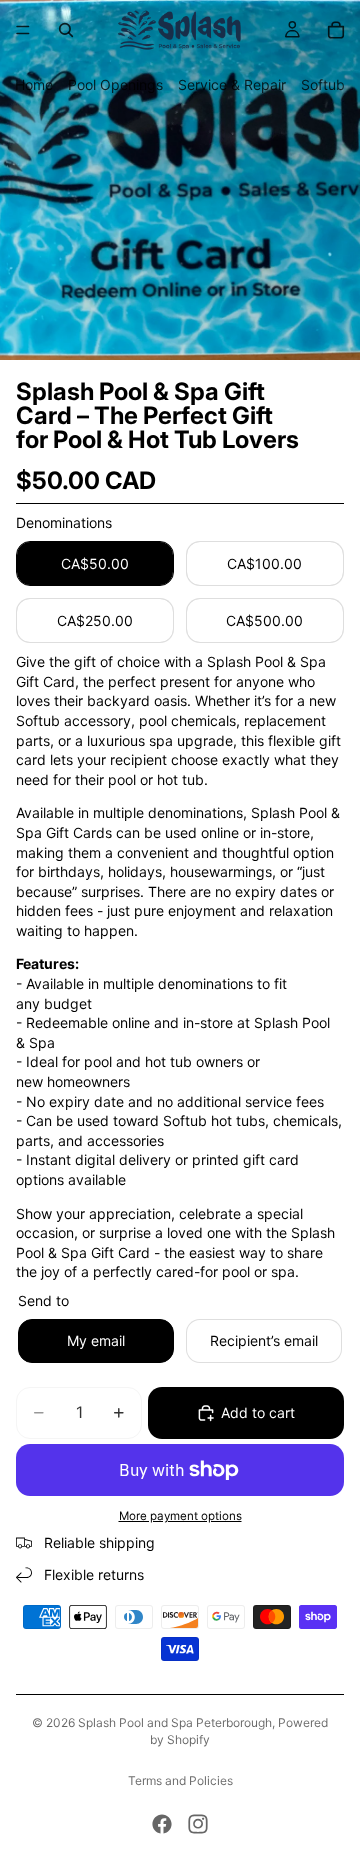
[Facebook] (162, 1824)
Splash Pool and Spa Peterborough (175, 1722)
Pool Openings (115, 84)
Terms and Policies (180, 1780)
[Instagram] (198, 1824)
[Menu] (23, 30)
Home (34, 84)
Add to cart (258, 1412)
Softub (323, 84)
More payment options (180, 1516)
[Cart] (336, 30)
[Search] (66, 30)
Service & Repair (232, 84)
